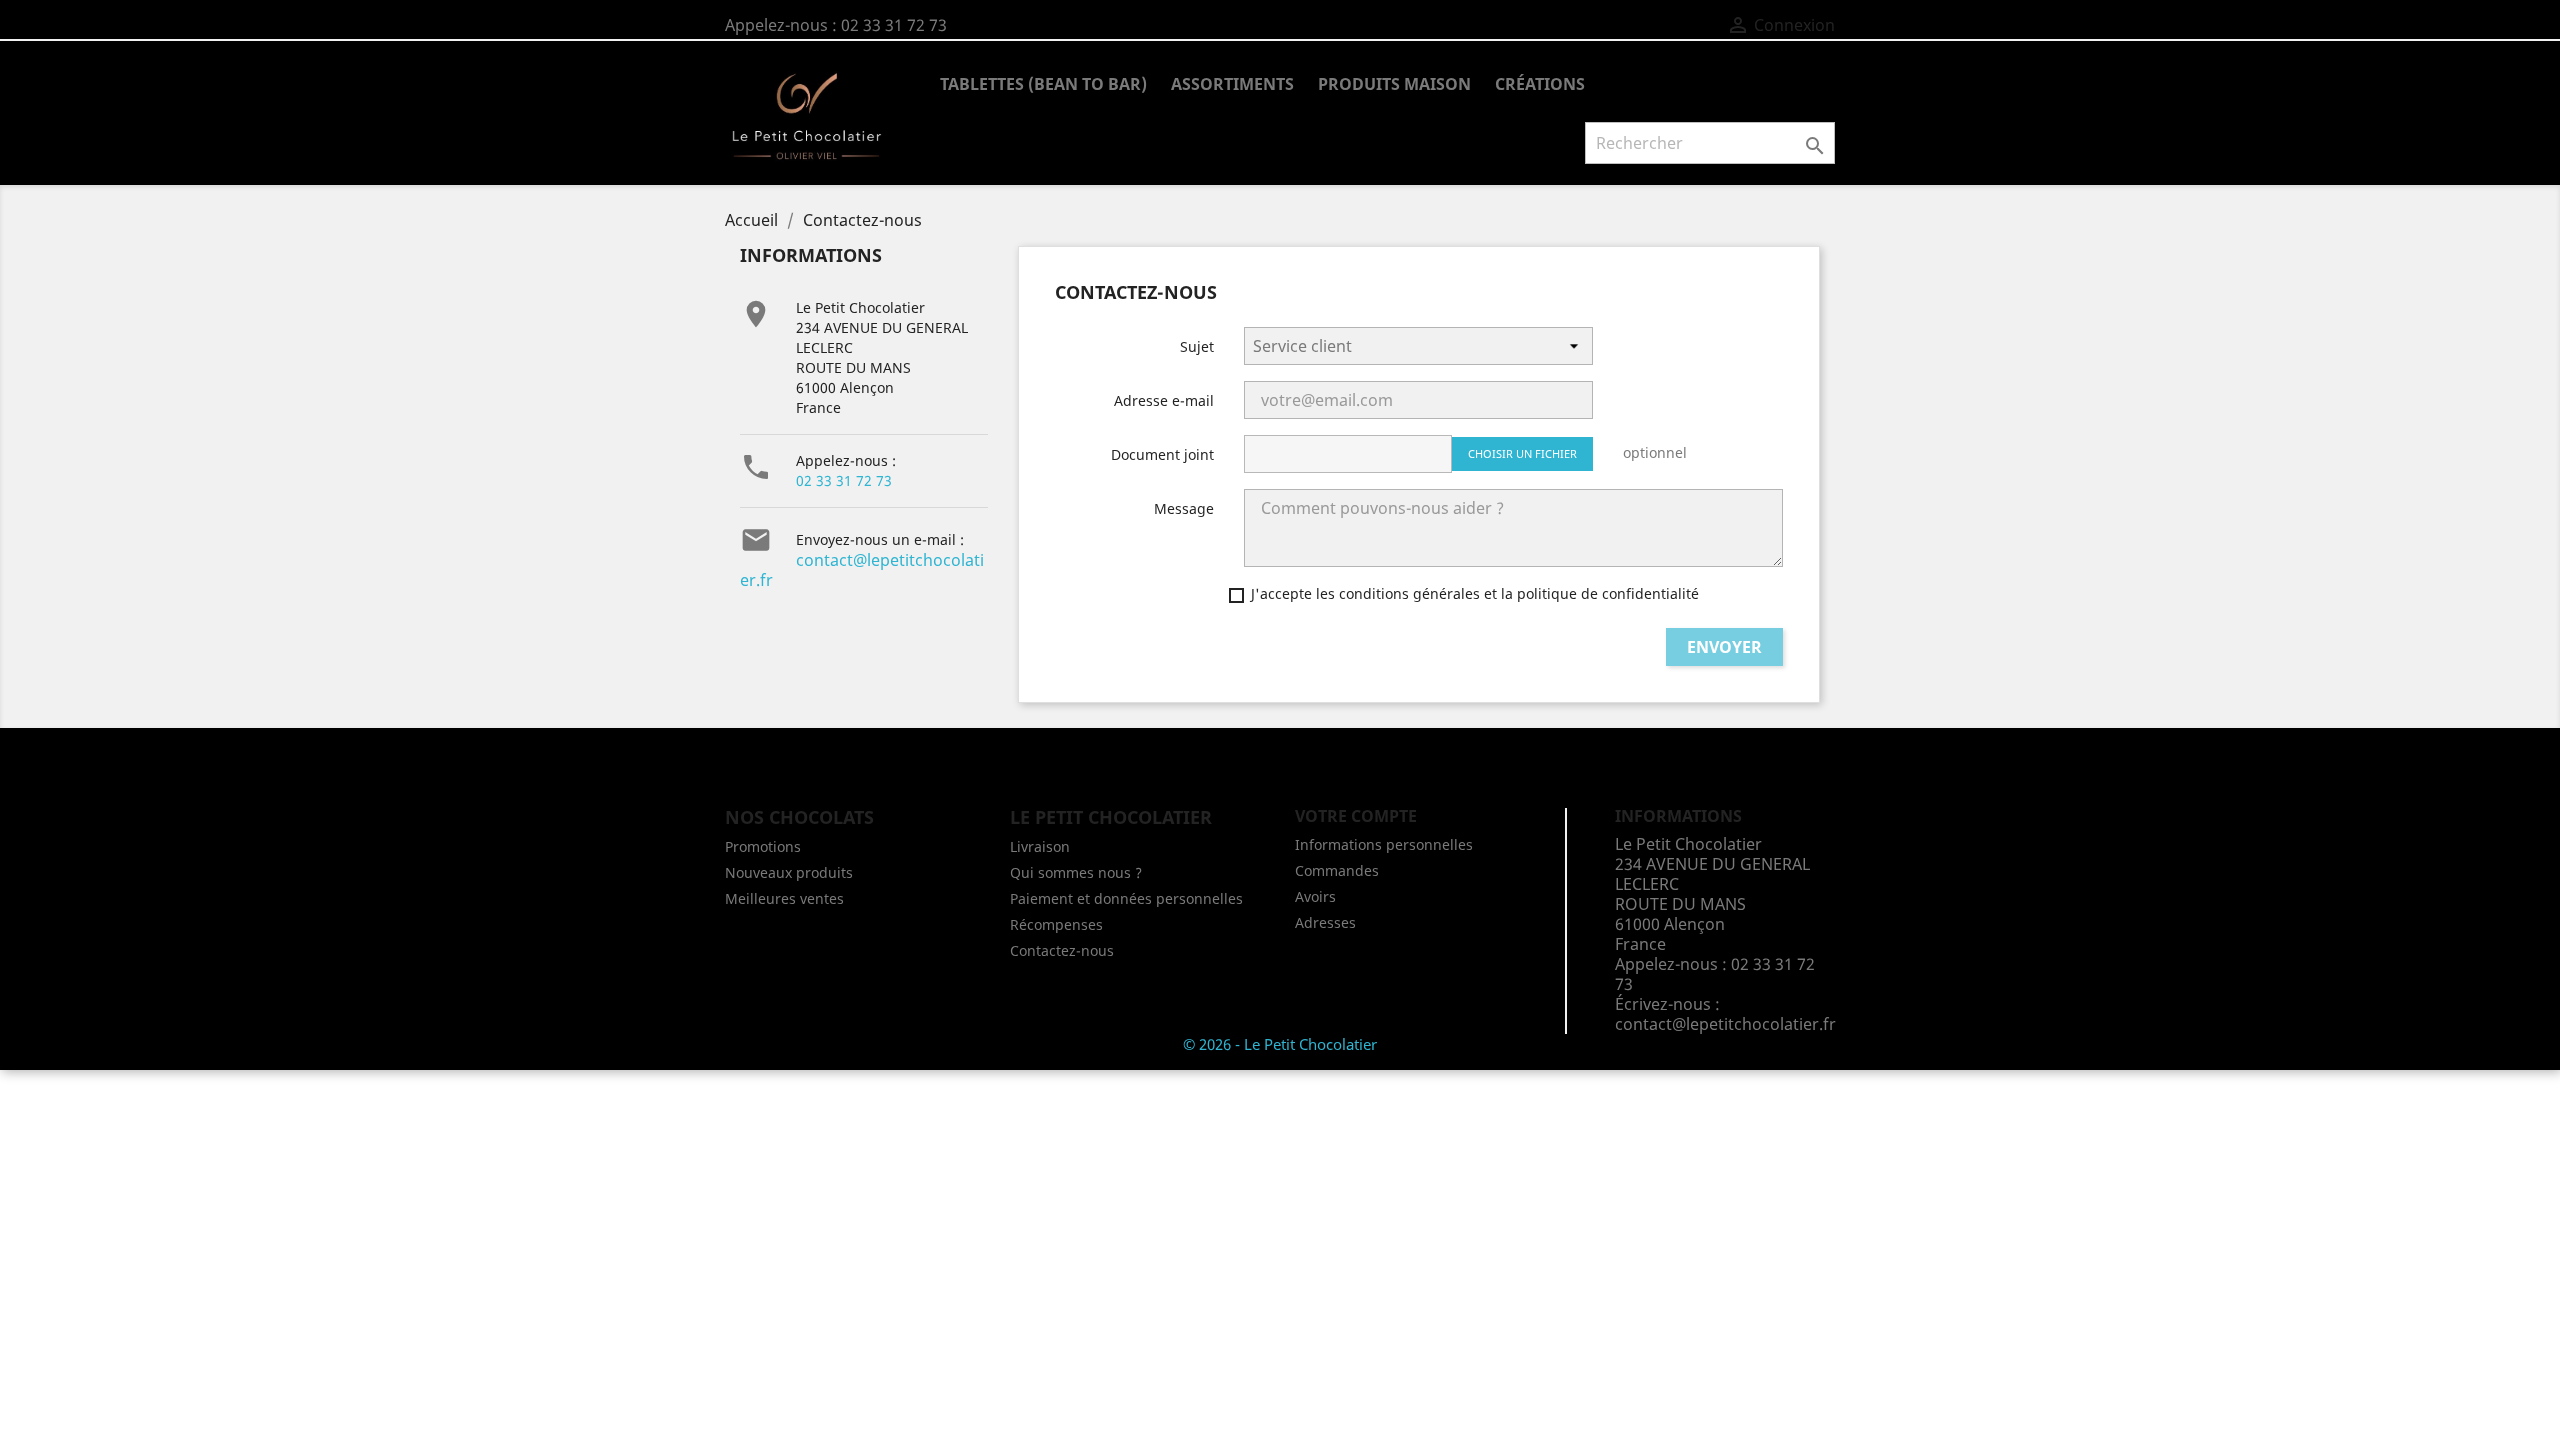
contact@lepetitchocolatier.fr (862, 570)
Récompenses (1056, 924)
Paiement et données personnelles (1126, 898)
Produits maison (1394, 84)
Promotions (763, 846)
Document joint (1162, 454)
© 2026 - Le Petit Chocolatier (1280, 1044)
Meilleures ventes (784, 898)
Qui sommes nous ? (1076, 872)
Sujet (1197, 346)
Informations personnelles (1384, 844)
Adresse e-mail (1164, 400)
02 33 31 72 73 (844, 480)
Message (1184, 508)
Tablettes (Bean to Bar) (1043, 84)
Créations (1540, 84)
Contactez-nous (1062, 950)
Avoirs (1315, 896)
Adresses (1325, 922)
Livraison (1040, 846)
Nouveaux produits (789, 872)
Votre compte (1356, 816)
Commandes (1337, 870)
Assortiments (1232, 84)
